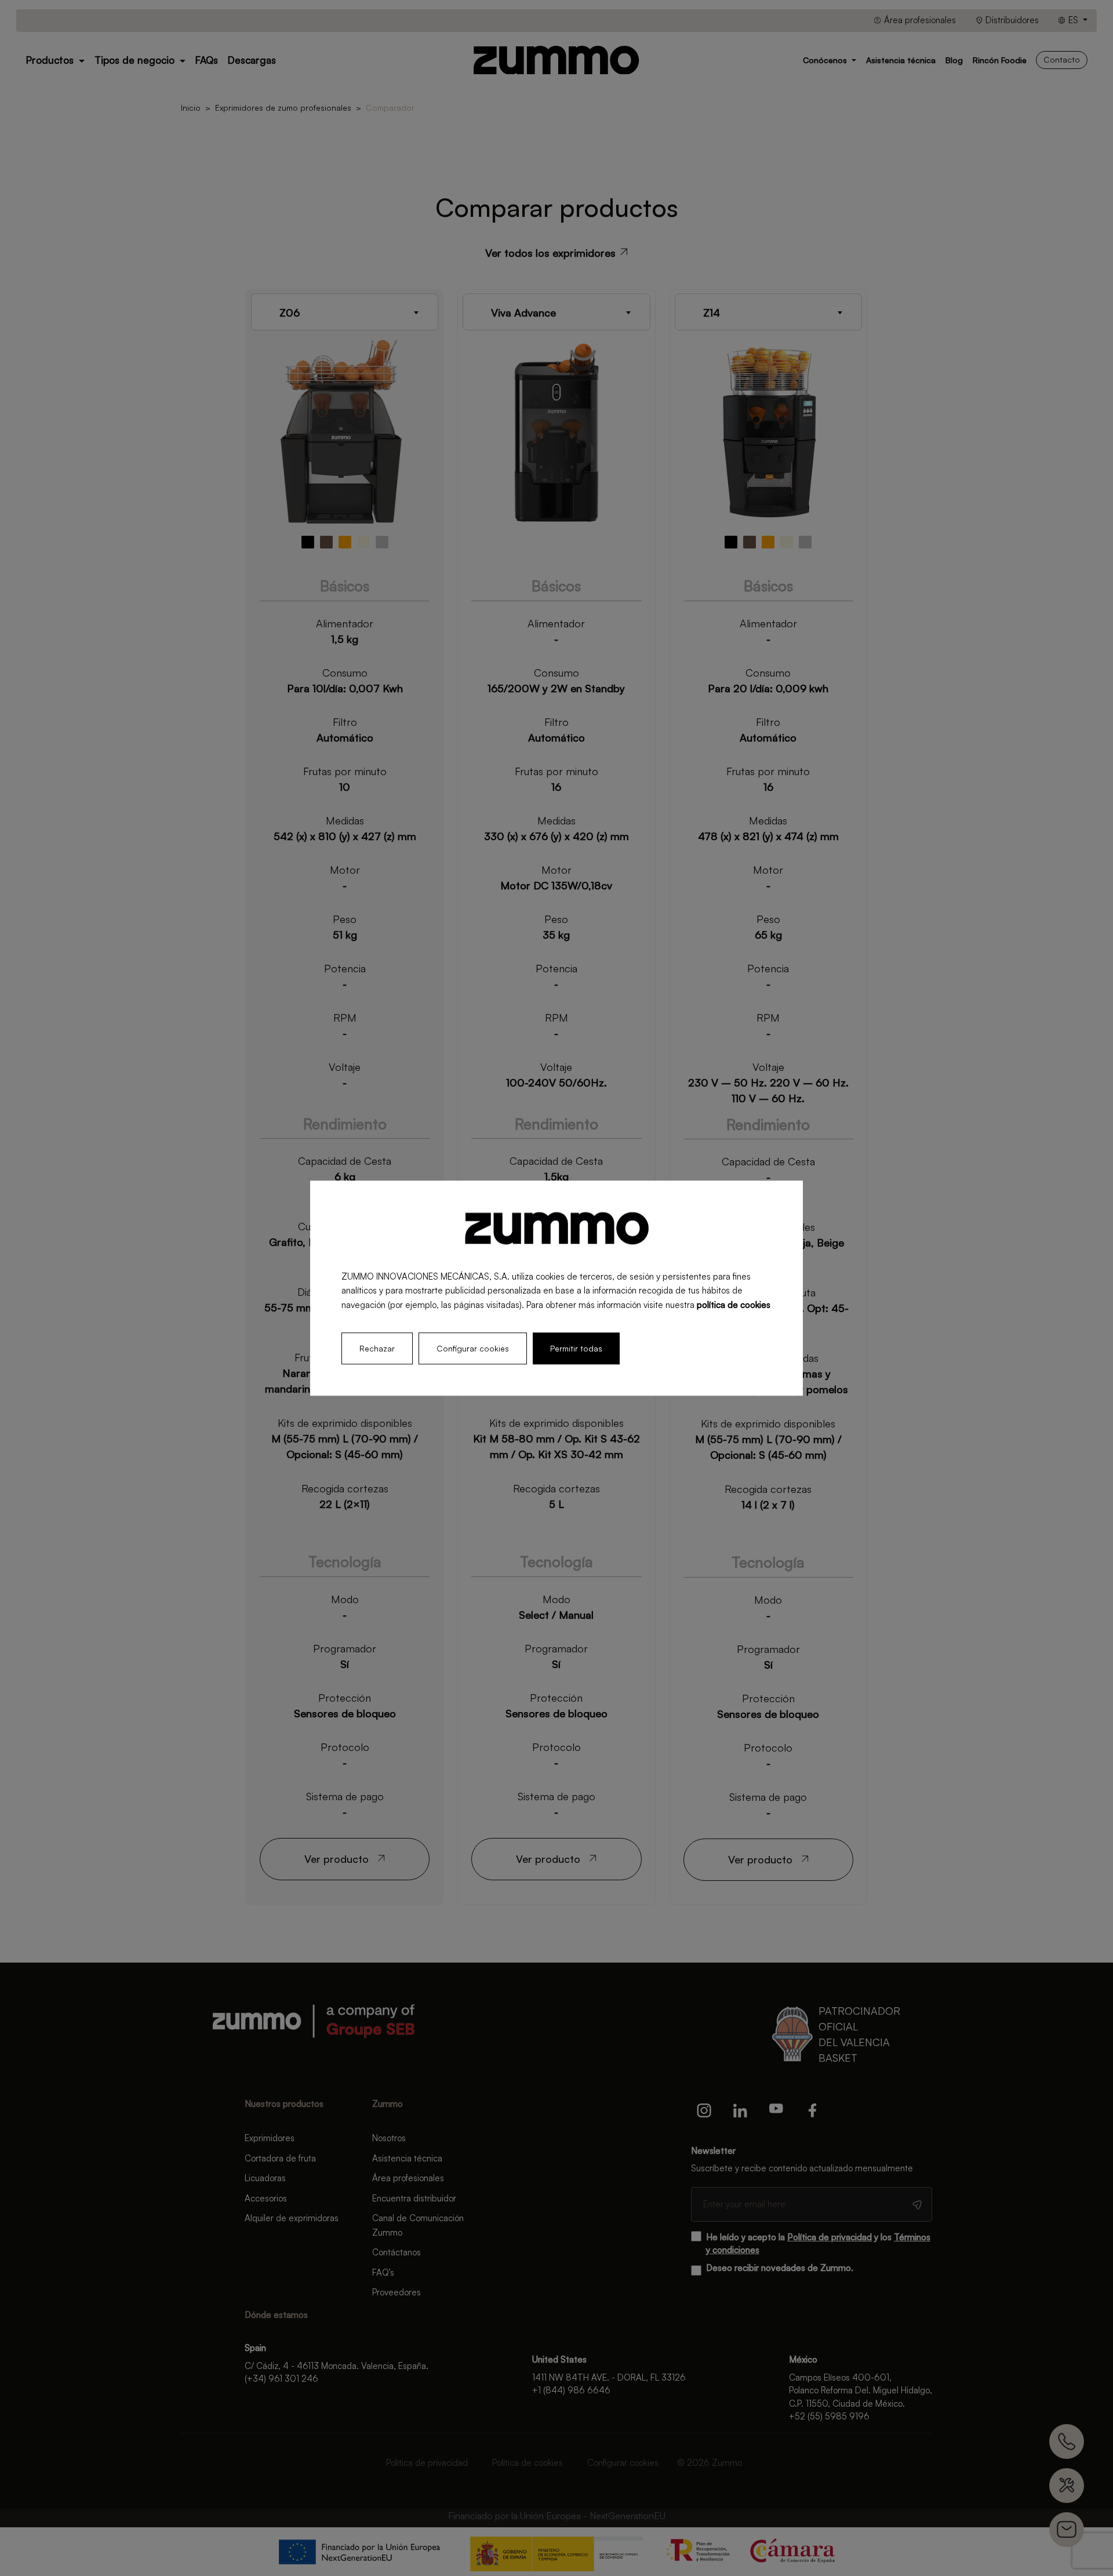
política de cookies (734, 1305)
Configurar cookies (473, 1348)
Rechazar (377, 1348)
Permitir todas (576, 1348)
